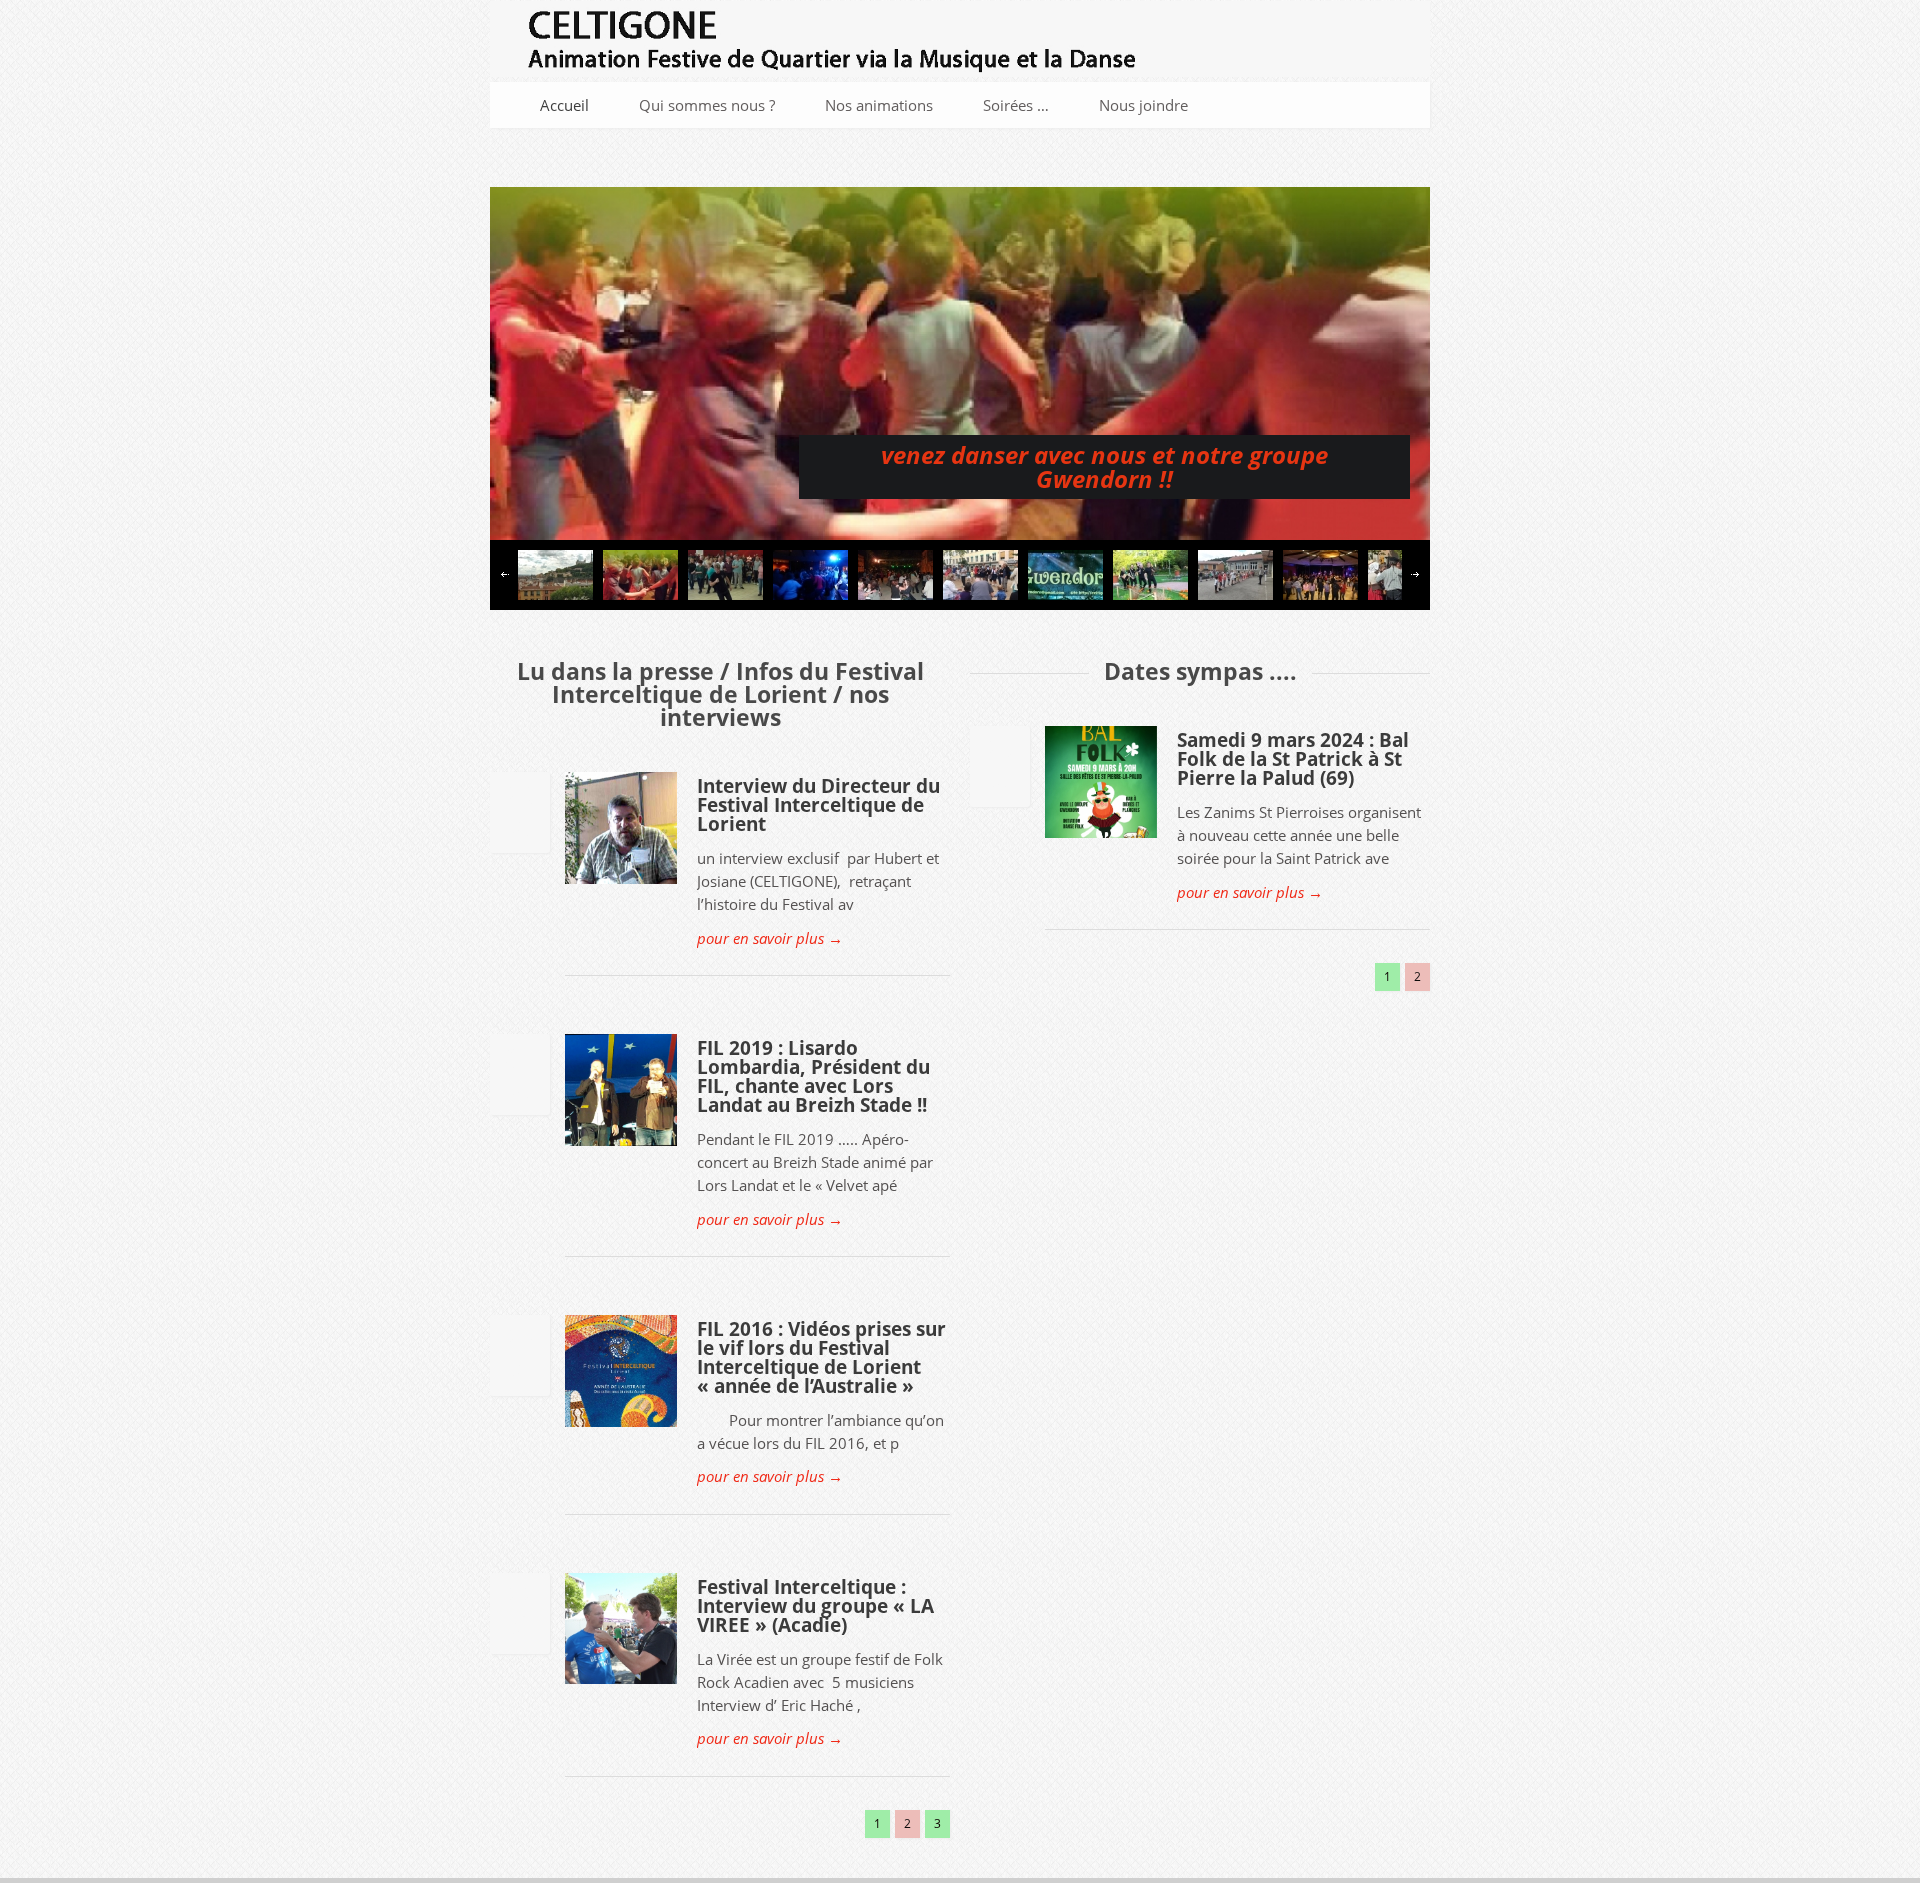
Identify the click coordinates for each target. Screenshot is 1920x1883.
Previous (505, 575)
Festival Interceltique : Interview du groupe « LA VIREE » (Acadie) (815, 1606)
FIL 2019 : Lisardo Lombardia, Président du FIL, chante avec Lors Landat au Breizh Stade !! (813, 1076)
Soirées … (1016, 105)
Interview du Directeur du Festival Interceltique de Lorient (818, 805)
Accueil (564, 105)
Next (1415, 575)
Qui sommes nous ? (707, 105)
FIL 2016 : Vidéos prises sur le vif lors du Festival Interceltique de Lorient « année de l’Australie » (821, 1357)
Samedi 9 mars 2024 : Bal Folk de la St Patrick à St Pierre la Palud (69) (1293, 759)
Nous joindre (1143, 105)
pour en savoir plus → (770, 938)
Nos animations (879, 105)
